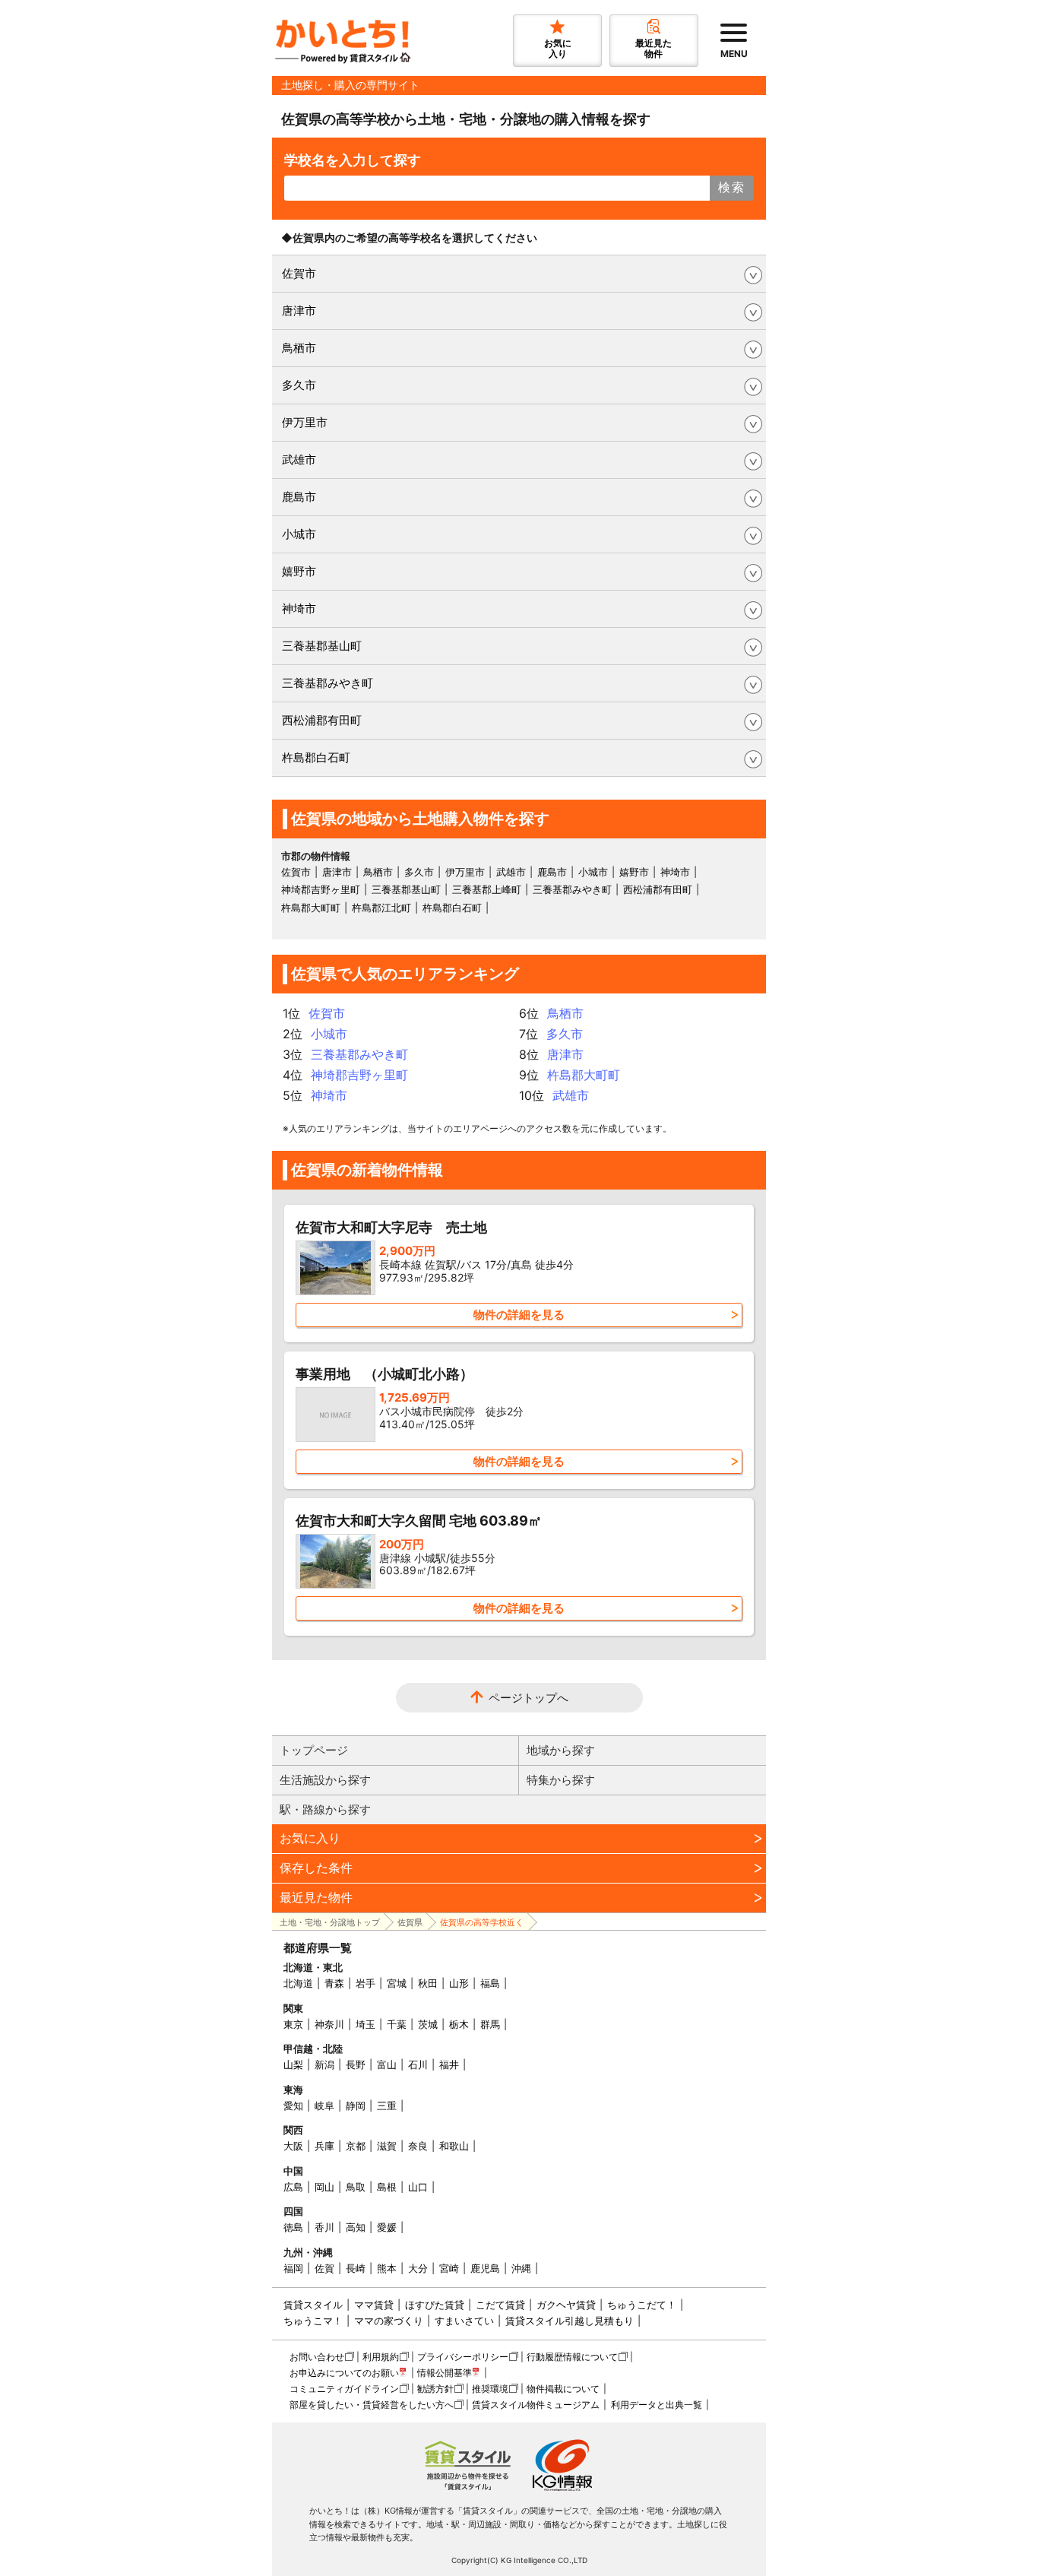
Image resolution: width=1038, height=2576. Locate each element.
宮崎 (449, 2268)
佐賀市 (299, 273)
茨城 (428, 2024)
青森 (334, 1983)
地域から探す (561, 1750)
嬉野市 (299, 571)
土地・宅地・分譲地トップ (330, 1922)
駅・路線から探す (325, 1809)
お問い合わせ (317, 2357)
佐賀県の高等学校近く (482, 1922)
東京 (293, 2024)
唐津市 (299, 311)
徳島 (293, 2227)
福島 (490, 1983)
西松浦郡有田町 (322, 720)
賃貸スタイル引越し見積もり (570, 2321)
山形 (459, 1983)
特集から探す (561, 1780)
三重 (387, 2105)
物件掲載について (563, 2389)
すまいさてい (464, 2321)
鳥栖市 (299, 348)
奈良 (418, 2146)
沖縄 (521, 2268)
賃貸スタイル (313, 2305)
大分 (418, 2268)
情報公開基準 (445, 2373)
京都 (356, 2146)
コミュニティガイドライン (344, 2389)
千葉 (397, 2024)
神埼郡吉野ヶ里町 (321, 889)
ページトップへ (528, 1698)
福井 (449, 2064)
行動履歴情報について (572, 2357)
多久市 (299, 385)
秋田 (428, 1983)
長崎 (356, 2268)
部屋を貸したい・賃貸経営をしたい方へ (372, 2405)
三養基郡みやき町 (328, 683)
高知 (356, 2227)
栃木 (459, 2024)
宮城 (397, 1983)
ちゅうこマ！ (313, 2321)
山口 (418, 2187)
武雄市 (299, 459)
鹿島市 (299, 497)
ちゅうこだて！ (642, 2305)
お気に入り (310, 1838)
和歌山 (454, 2146)
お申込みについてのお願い (344, 2373)
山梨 (293, 2064)
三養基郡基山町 (322, 646)
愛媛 (387, 2227)
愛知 (293, 2105)
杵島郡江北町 (381, 908)
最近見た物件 (316, 1897)
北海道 (298, 1983)
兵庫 (324, 2146)
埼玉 (366, 2024)
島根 (387, 2187)
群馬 (490, 2024)
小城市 (299, 534)
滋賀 (387, 2146)
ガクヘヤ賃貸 (566, 2305)
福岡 (293, 2268)
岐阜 (324, 2105)
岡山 (324, 2187)
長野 (356, 2064)
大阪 (293, 2146)
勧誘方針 (435, 2389)
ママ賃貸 (374, 2305)
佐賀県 (410, 1922)
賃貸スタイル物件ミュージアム (536, 2405)
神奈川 (329, 2024)
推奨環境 (490, 2389)
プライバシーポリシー (463, 2357)
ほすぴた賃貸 (435, 2305)
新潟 (324, 2064)
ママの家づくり (389, 2321)
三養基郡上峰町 (487, 889)
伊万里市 (305, 422)
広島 (293, 2187)
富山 (387, 2064)
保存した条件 (316, 1868)
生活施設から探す (325, 1780)
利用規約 (381, 2357)
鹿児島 (485, 2268)
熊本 (387, 2268)
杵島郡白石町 (316, 757)
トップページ (314, 1750)
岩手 (366, 1983)
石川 (418, 2064)
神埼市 (299, 608)
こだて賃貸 (500, 2305)
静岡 (356, 2105)
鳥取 (356, 2187)
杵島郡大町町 (311, 908)
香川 (324, 2227)
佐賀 (324, 2268)
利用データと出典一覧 (657, 2405)
